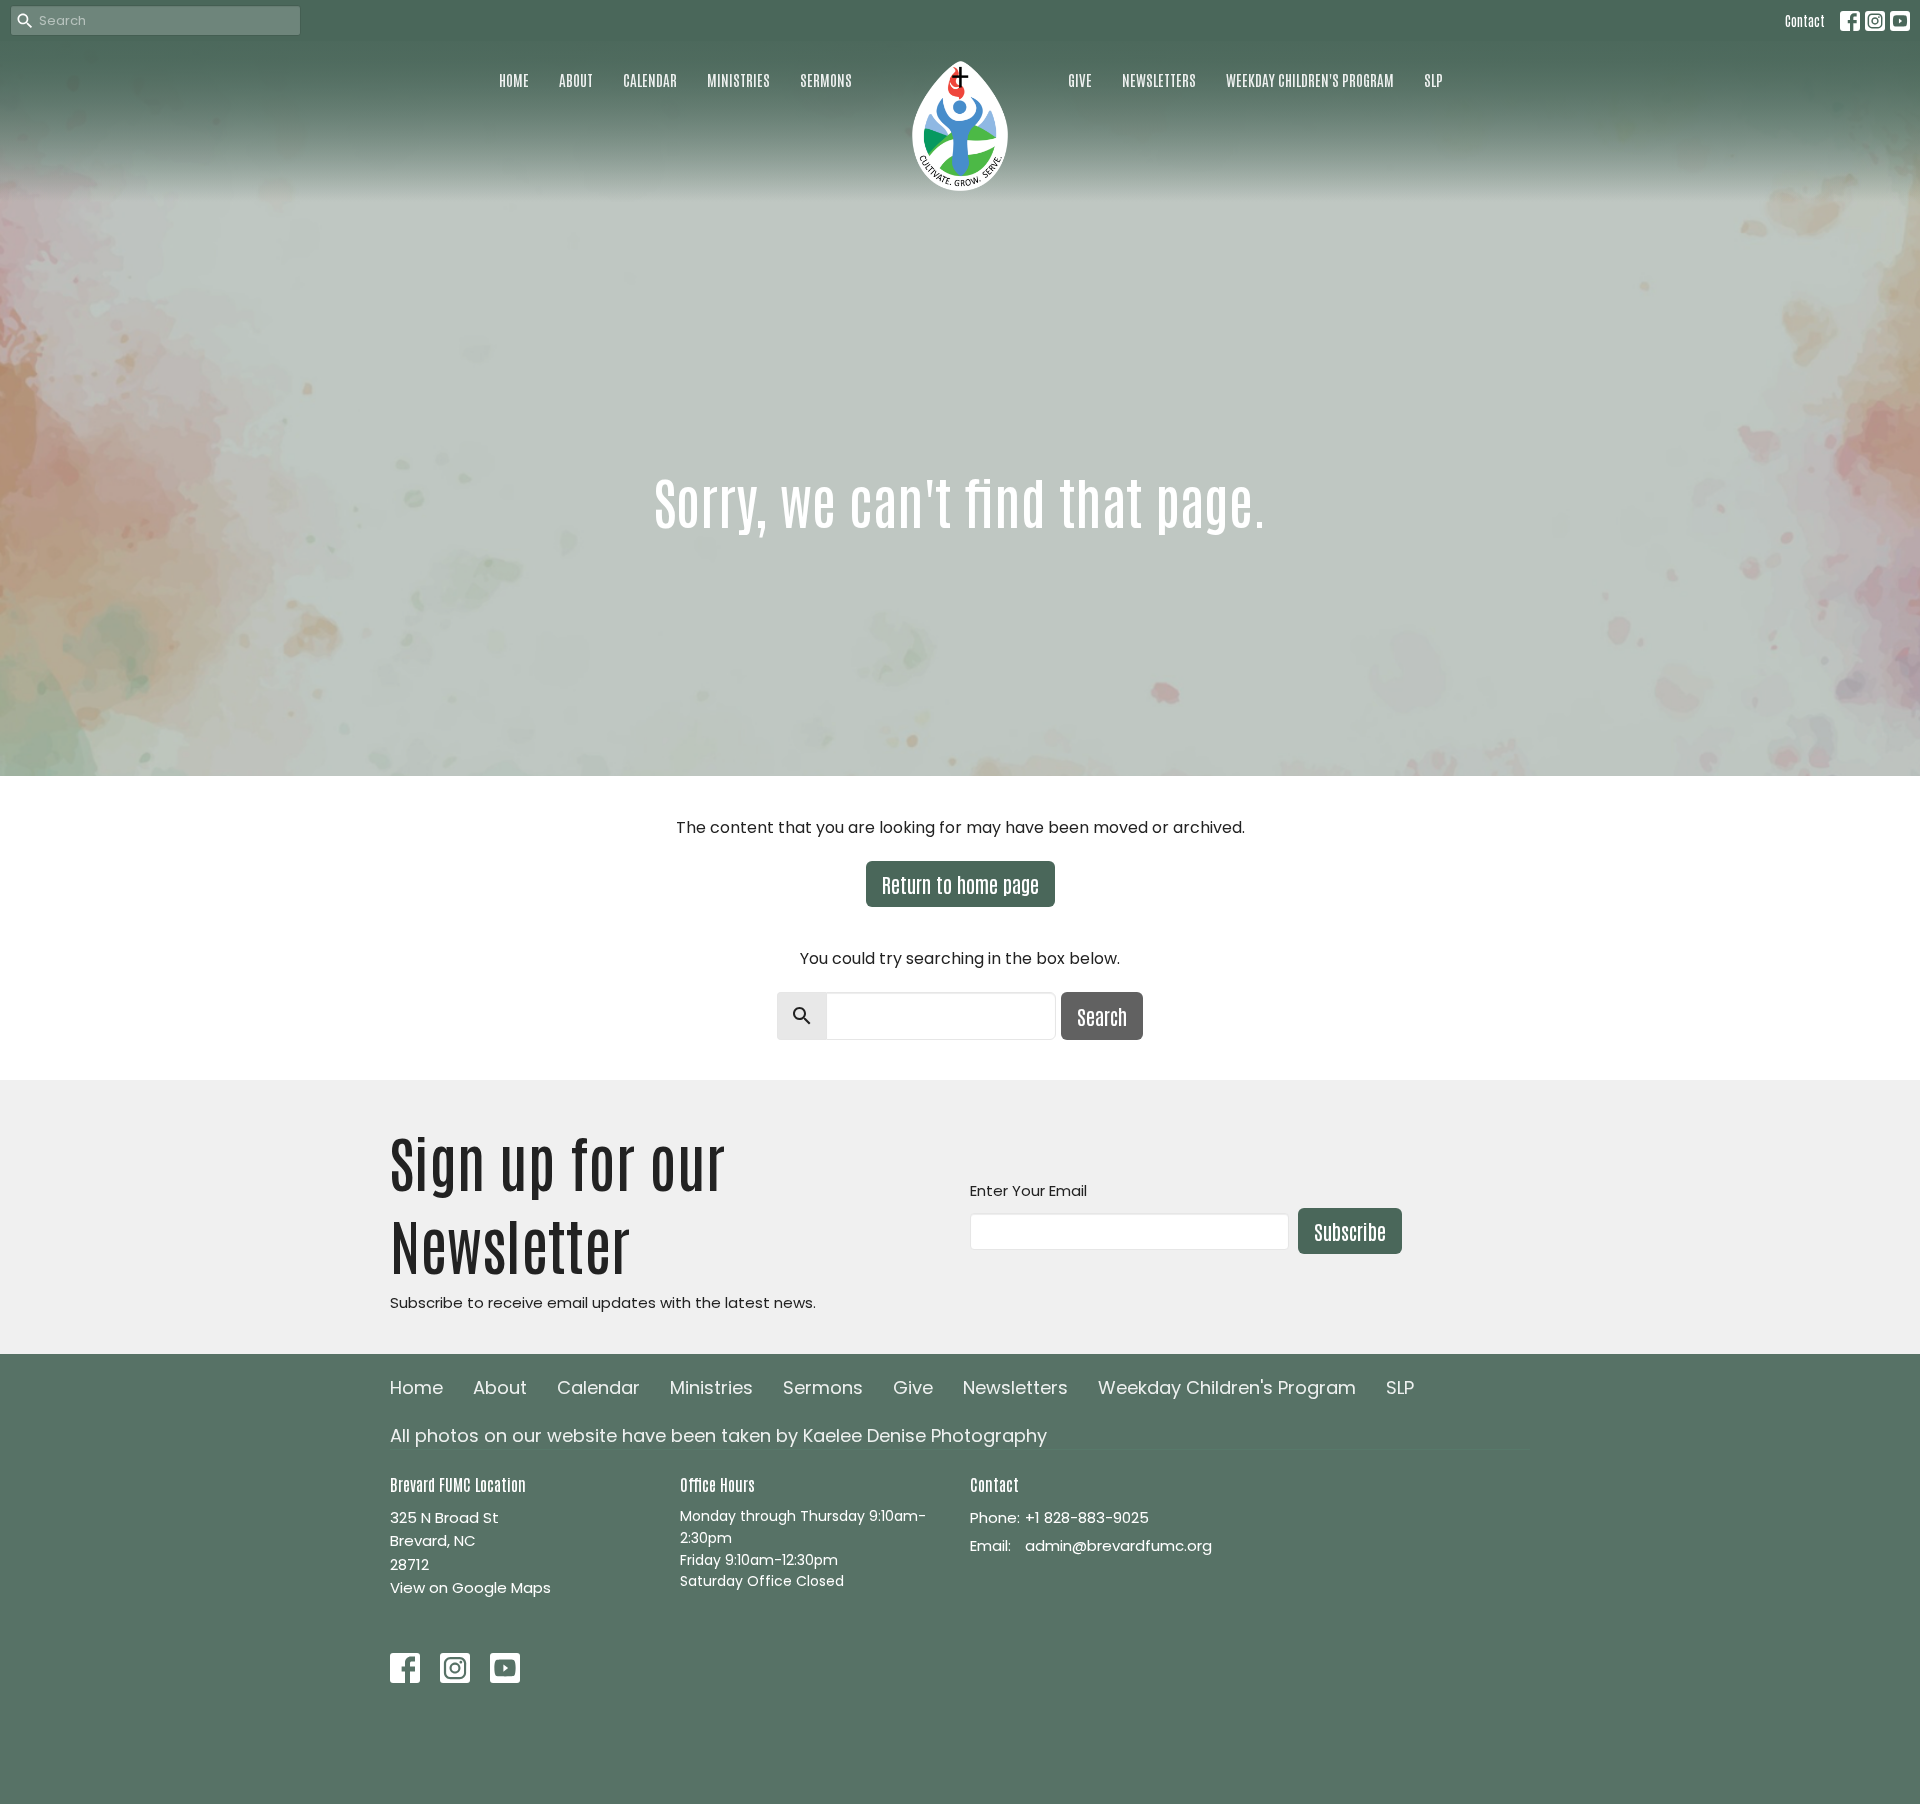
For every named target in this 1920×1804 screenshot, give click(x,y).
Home (514, 79)
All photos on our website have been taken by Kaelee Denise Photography (718, 1435)
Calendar (650, 79)
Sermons (826, 79)
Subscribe (1350, 1231)
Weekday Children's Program (1310, 79)
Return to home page (960, 884)
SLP (1433, 79)
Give (1080, 79)
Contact (1805, 20)
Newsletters (1159, 79)
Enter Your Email (1028, 1190)
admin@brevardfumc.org (1118, 1545)
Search (1102, 1016)
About (576, 79)
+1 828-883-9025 (1087, 1517)
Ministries (738, 79)
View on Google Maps (470, 1587)
